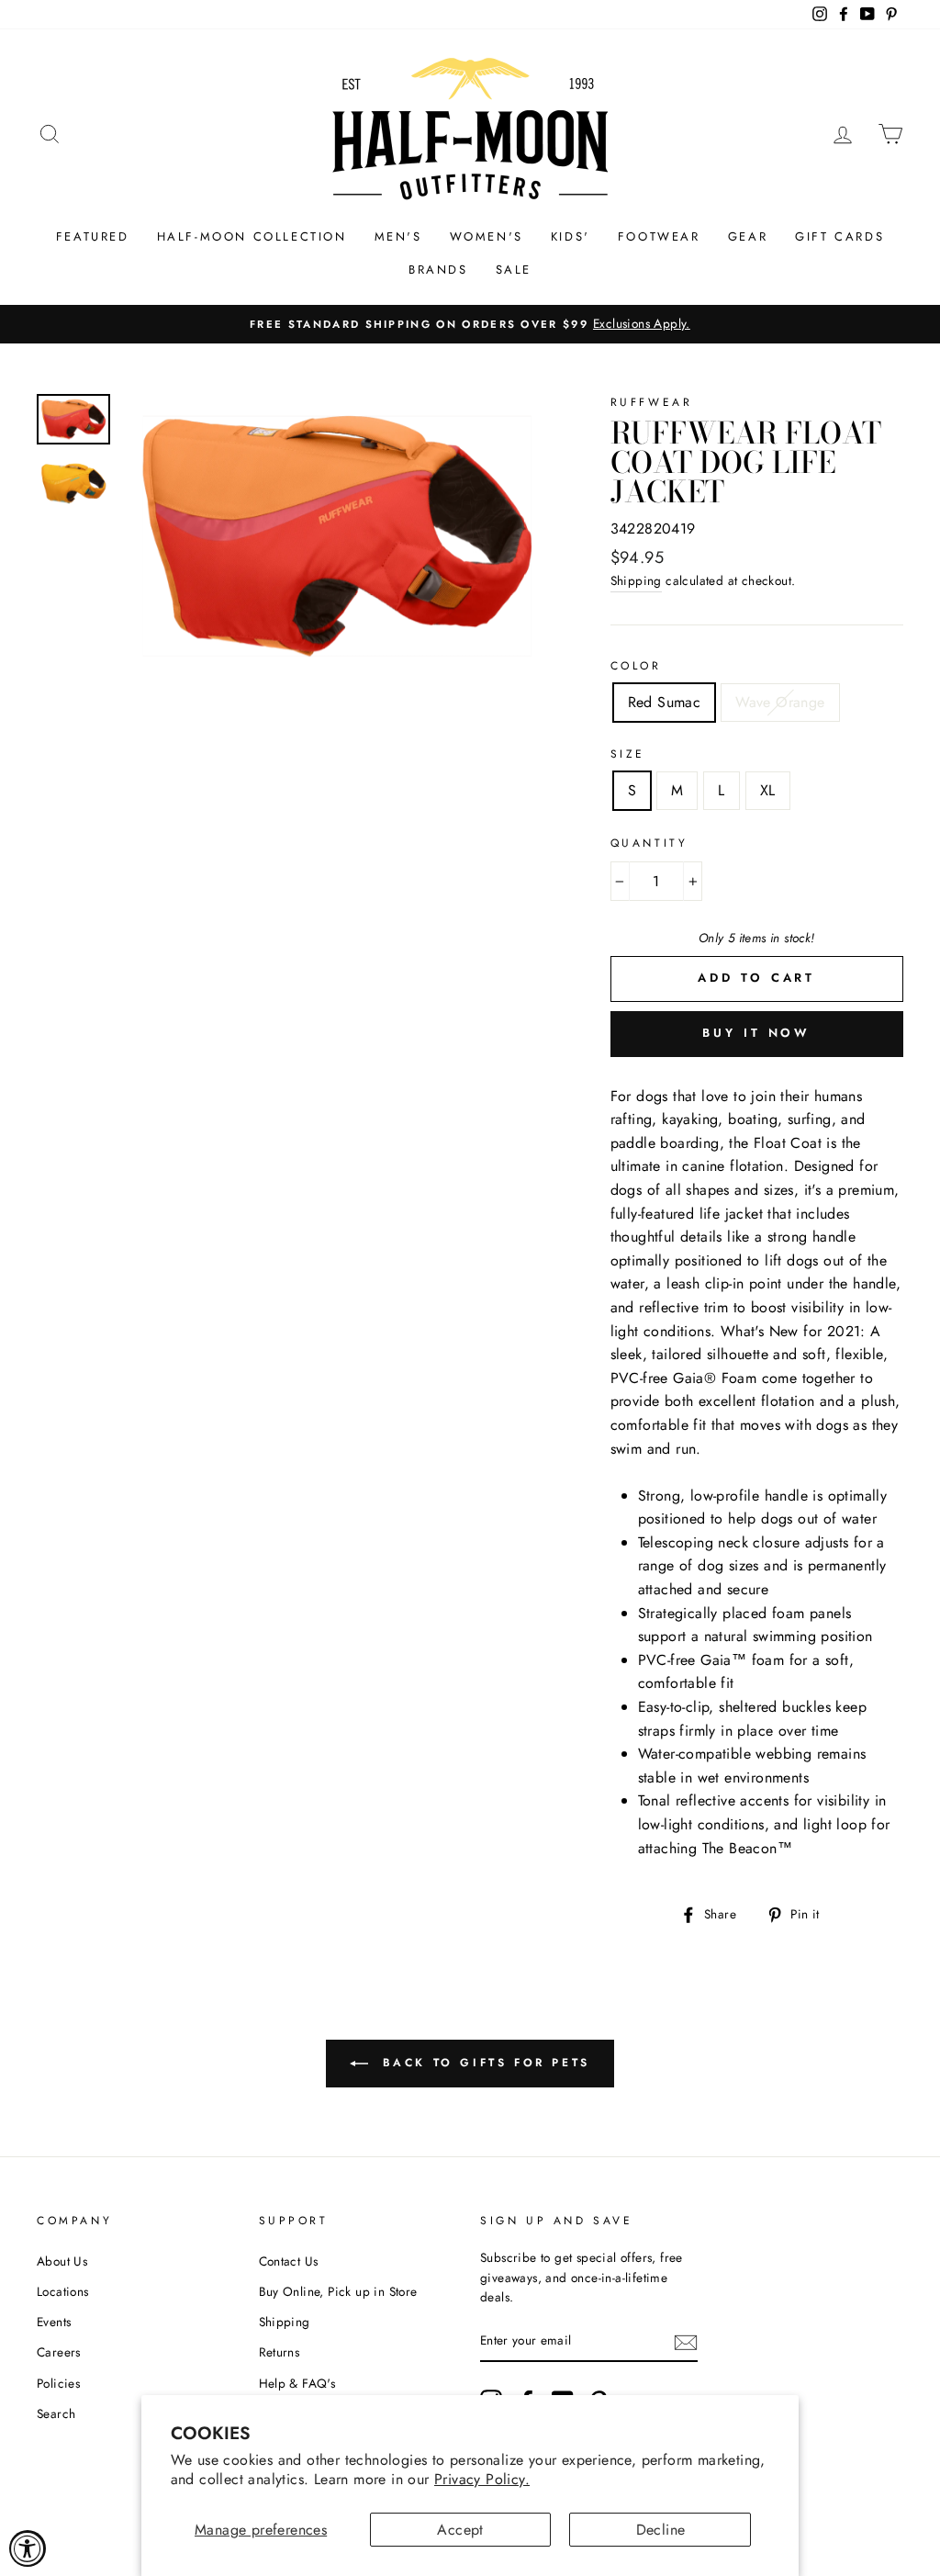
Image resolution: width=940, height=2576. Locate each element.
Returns (280, 2352)
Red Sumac (665, 702)
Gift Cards (839, 236)
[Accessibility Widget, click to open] (28, 2548)
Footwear (659, 236)
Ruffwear (652, 402)
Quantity (649, 843)
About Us (62, 2261)
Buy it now (756, 1033)
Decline (661, 2530)
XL (768, 790)
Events (54, 2322)
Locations (63, 2291)
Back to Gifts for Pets (483, 2063)
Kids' (571, 236)
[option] (470, 324)
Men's (398, 236)
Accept (460, 2530)
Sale (514, 270)
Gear (748, 236)
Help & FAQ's (297, 2383)
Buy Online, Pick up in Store (338, 2291)
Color (636, 666)
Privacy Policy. (482, 2479)
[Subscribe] (686, 2342)
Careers (59, 2352)
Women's (487, 236)
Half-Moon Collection (252, 236)
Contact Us (289, 2261)
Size (628, 754)
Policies (58, 2383)
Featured (93, 236)
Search (56, 2413)
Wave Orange (780, 702)
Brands (438, 270)
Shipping (636, 580)
